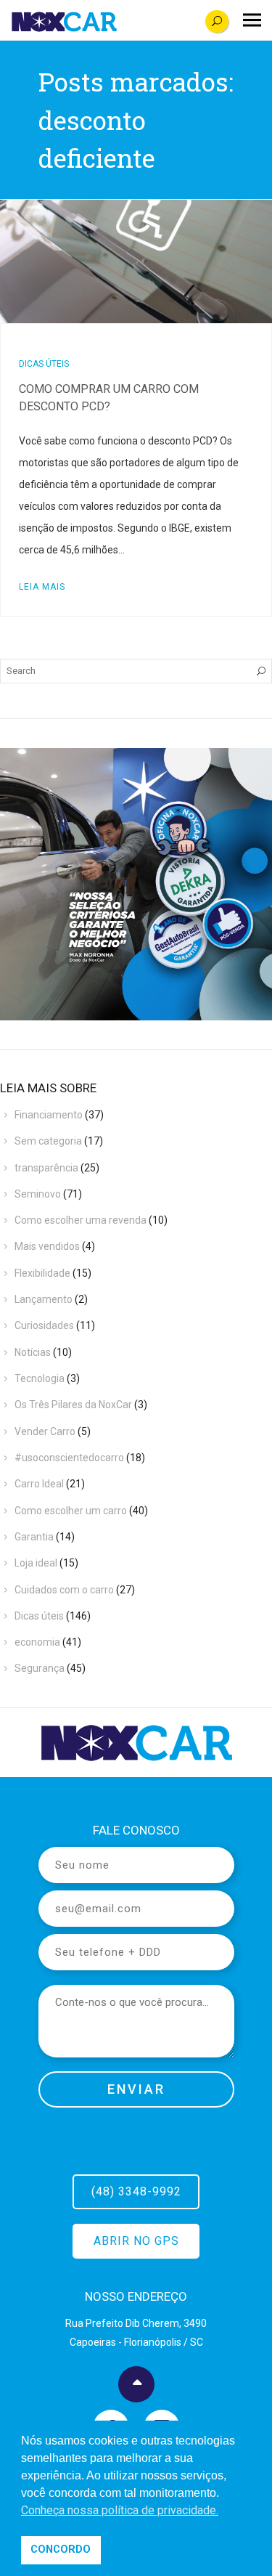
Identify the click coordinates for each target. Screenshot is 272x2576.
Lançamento (44, 1299)
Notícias (33, 1352)
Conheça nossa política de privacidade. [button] (120, 2510)
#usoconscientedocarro (69, 1458)
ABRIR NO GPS (136, 2241)
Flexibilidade (42, 1273)
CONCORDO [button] (61, 2549)
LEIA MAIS (42, 587)
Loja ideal (36, 1563)
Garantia (34, 1537)
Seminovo (38, 1194)
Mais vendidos (47, 1246)
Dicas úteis (44, 364)
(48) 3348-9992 (136, 2191)
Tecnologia (40, 1378)
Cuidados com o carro (64, 1590)
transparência (46, 1168)
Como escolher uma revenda (81, 1220)
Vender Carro (45, 1431)
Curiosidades (44, 1325)
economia (37, 1642)
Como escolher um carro (71, 1511)
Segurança (40, 1668)
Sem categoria (48, 1141)
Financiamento (49, 1115)
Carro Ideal (39, 1484)
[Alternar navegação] (252, 20)
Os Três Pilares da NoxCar (73, 1405)
